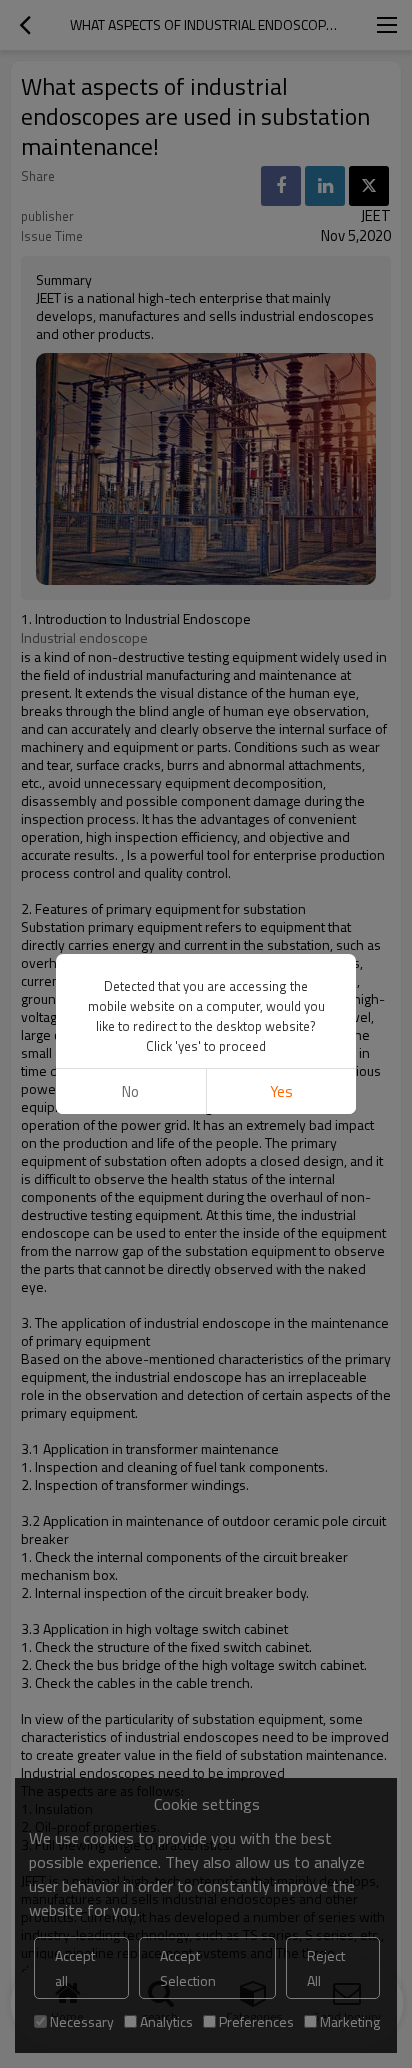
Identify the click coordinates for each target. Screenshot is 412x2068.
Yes (281, 1091)
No (130, 1091)
